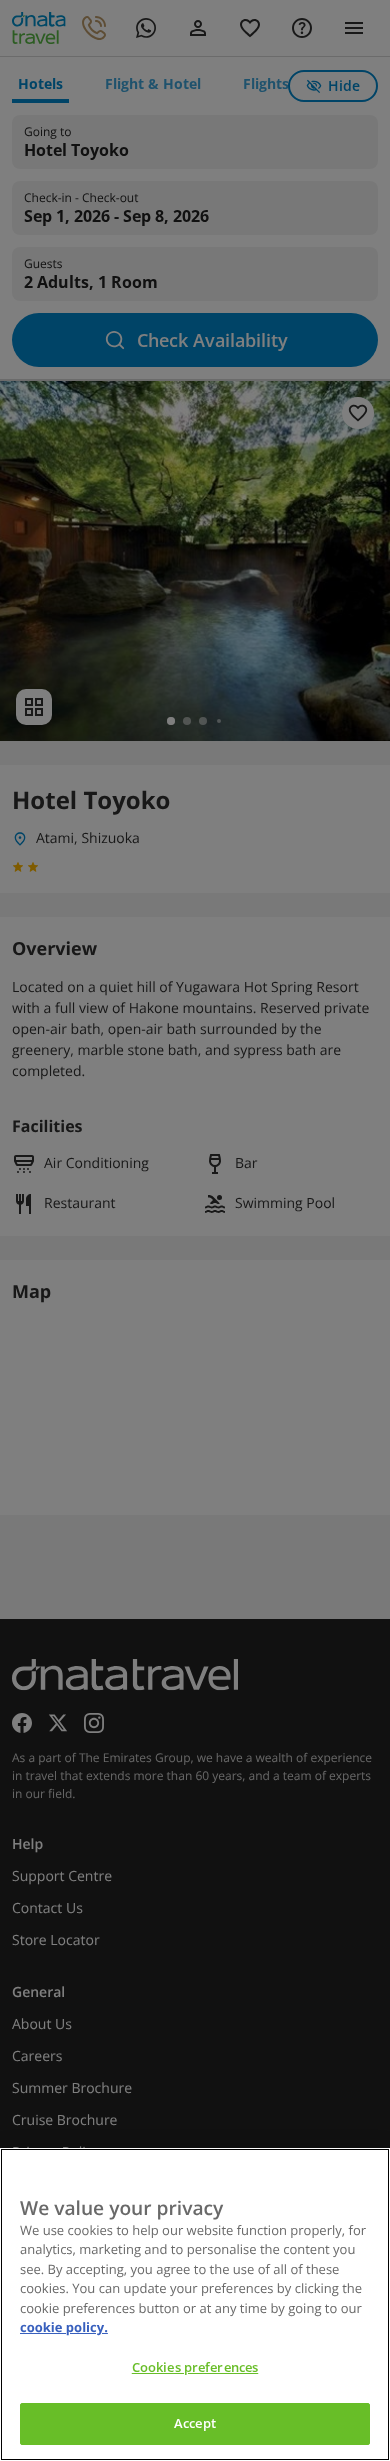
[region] (195, 2304)
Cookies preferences (195, 2367)
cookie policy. (64, 2327)
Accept (195, 2423)
